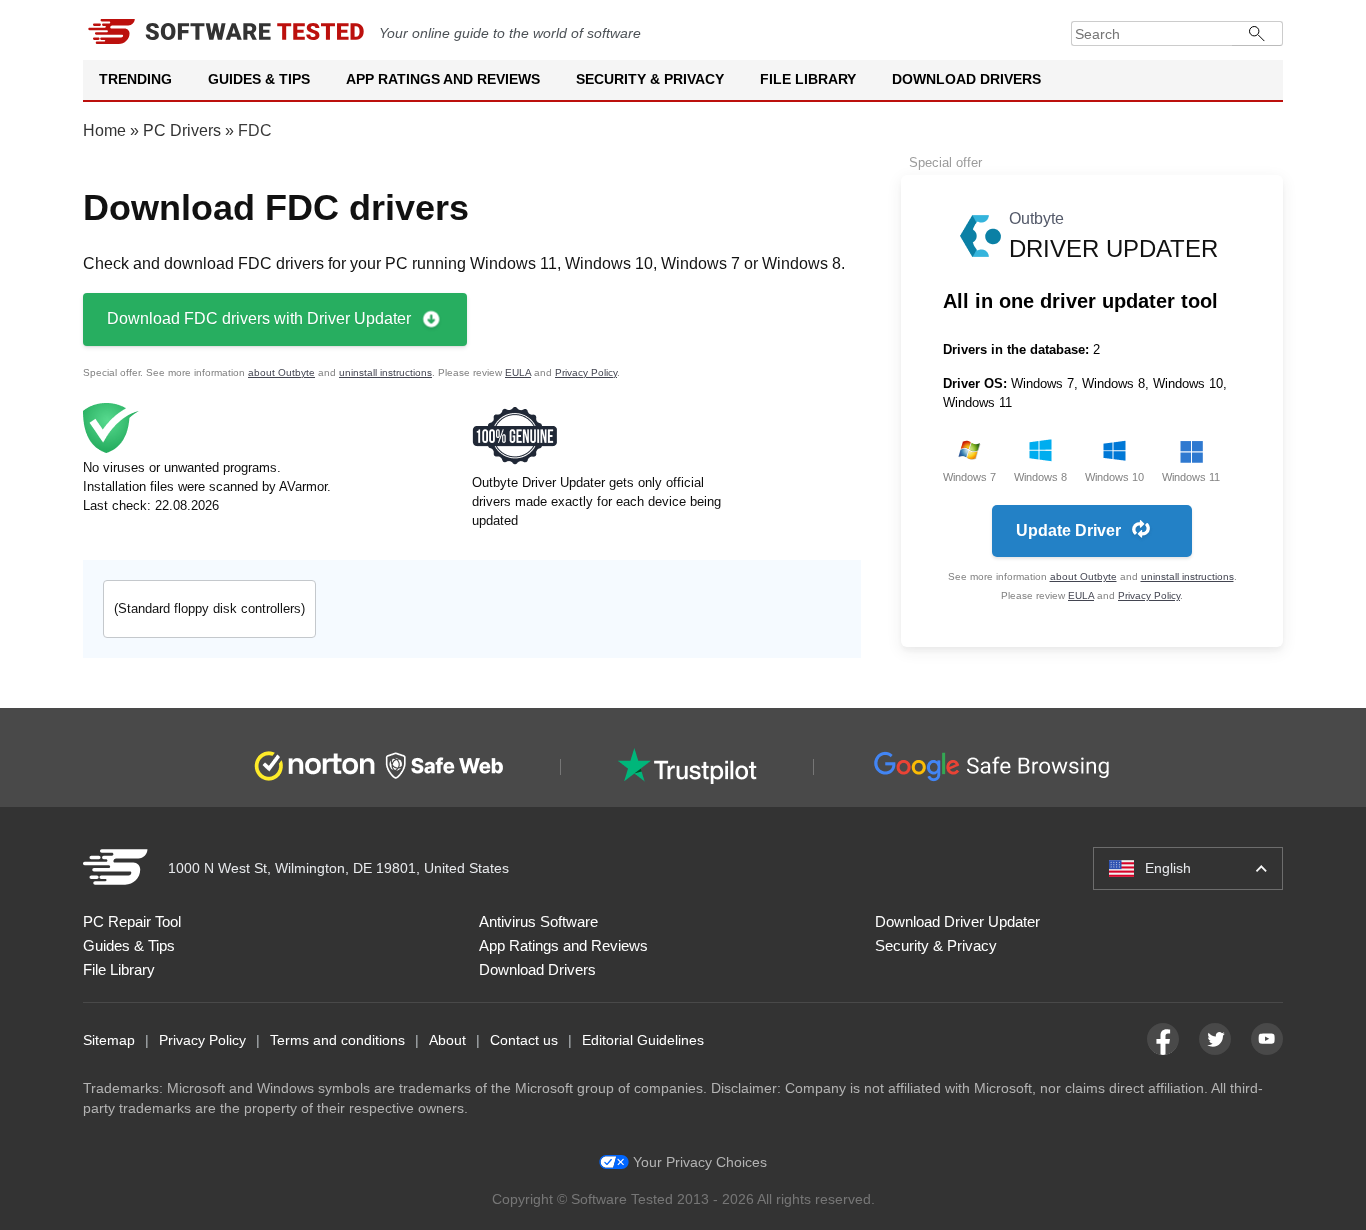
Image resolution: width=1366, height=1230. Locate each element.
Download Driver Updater (957, 921)
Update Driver (1068, 530)
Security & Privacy (650, 79)
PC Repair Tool (132, 921)
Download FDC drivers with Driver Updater (259, 318)
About (447, 1040)
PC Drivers (182, 130)
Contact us (524, 1040)
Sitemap (109, 1040)
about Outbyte (281, 372)
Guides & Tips (259, 79)
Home (104, 130)
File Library (808, 79)
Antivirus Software (538, 921)
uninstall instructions (385, 372)
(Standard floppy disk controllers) (209, 608)
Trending (135, 79)
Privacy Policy (586, 372)
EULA (518, 372)
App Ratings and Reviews (443, 79)
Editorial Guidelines (643, 1040)
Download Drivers (966, 79)
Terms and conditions (337, 1040)
